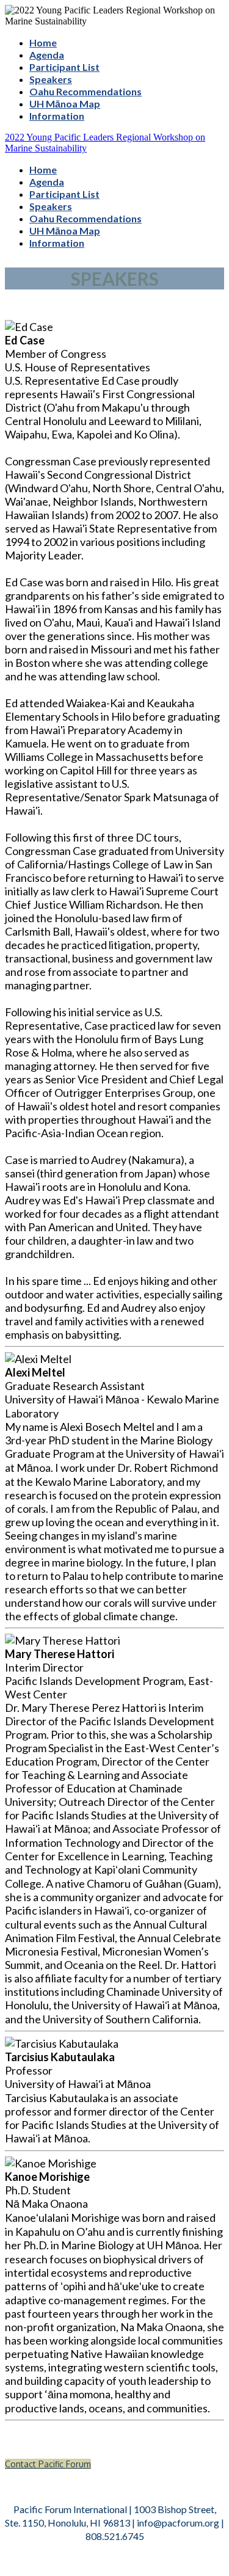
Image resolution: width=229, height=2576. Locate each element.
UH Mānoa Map (65, 104)
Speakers (51, 79)
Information (57, 116)
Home (43, 42)
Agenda (47, 55)
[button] (48, 2464)
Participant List (64, 67)
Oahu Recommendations (85, 91)
